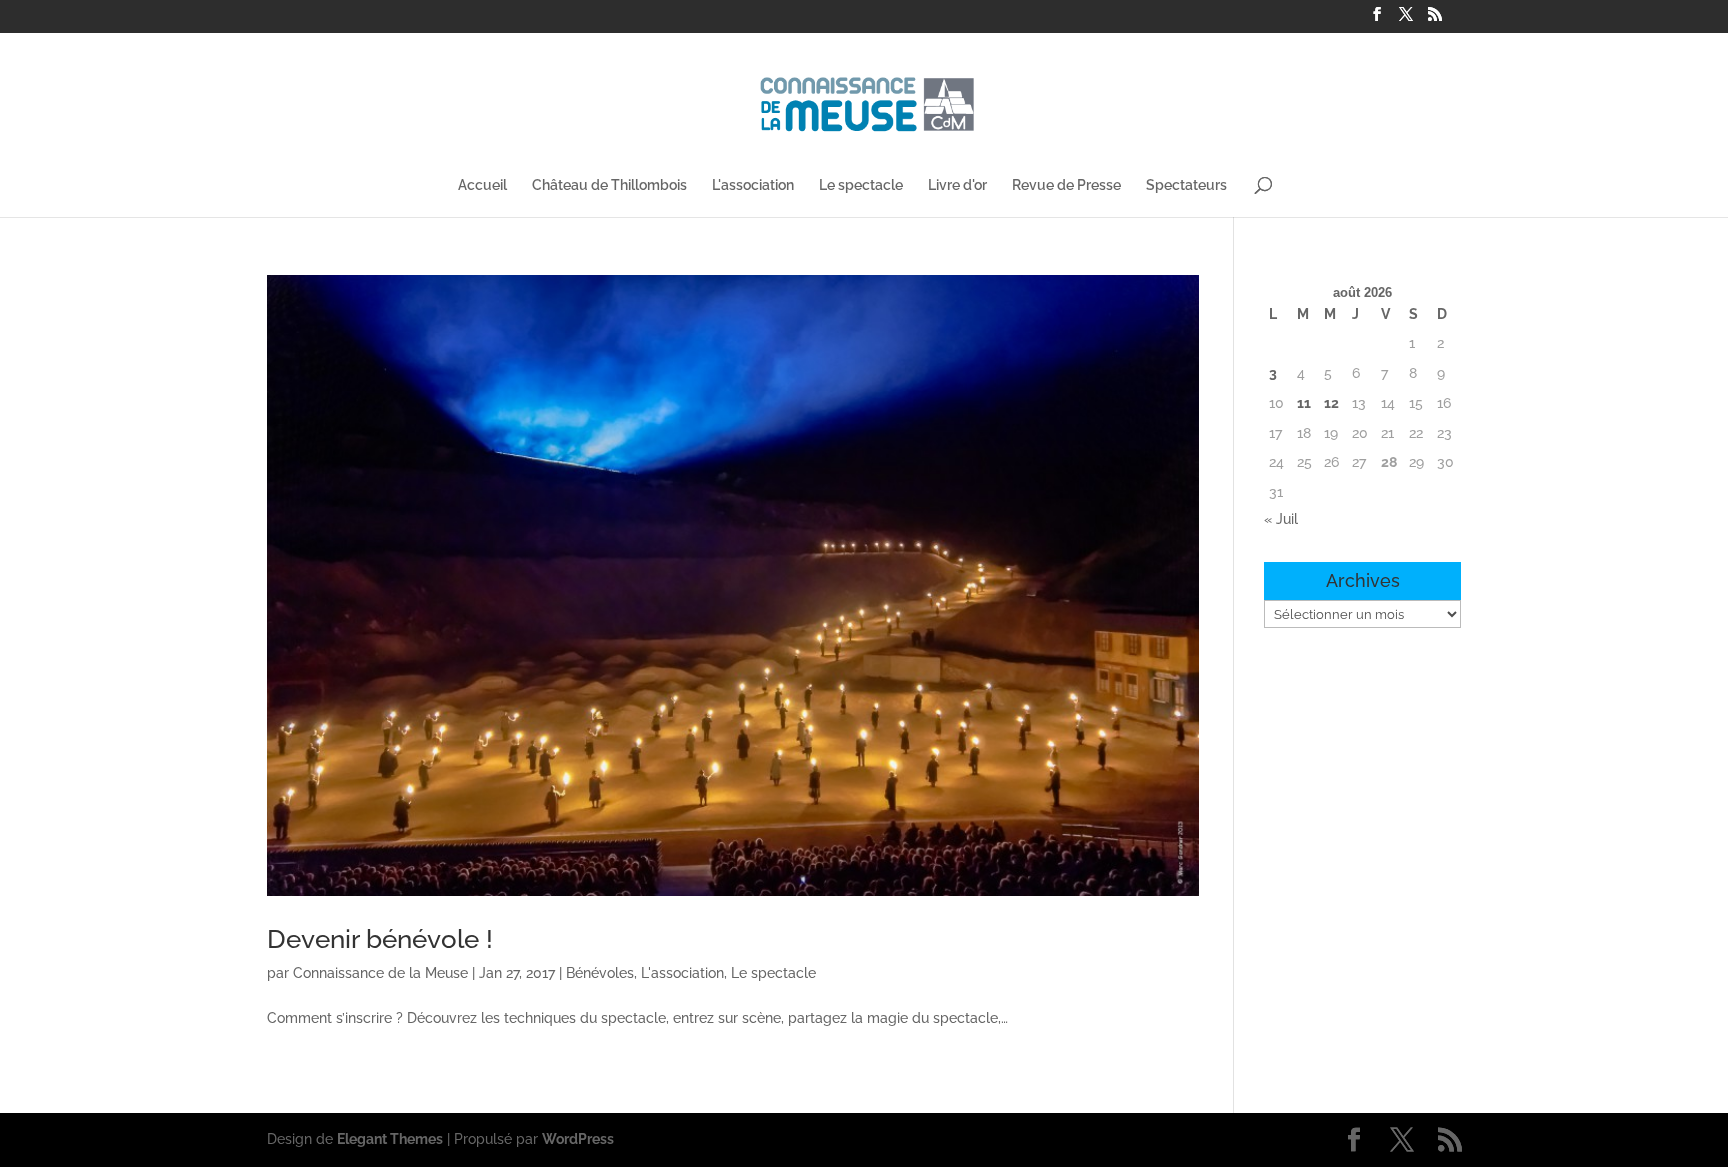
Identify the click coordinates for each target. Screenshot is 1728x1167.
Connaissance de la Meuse (380, 973)
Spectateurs (1186, 185)
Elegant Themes (390, 1139)
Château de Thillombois (609, 185)
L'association (753, 185)
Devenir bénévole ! (380, 939)
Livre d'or (957, 185)
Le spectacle (861, 185)
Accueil (482, 185)
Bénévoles (600, 973)
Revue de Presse (1066, 185)
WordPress (578, 1139)
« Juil (1281, 519)
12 (1331, 403)
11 (1304, 403)
